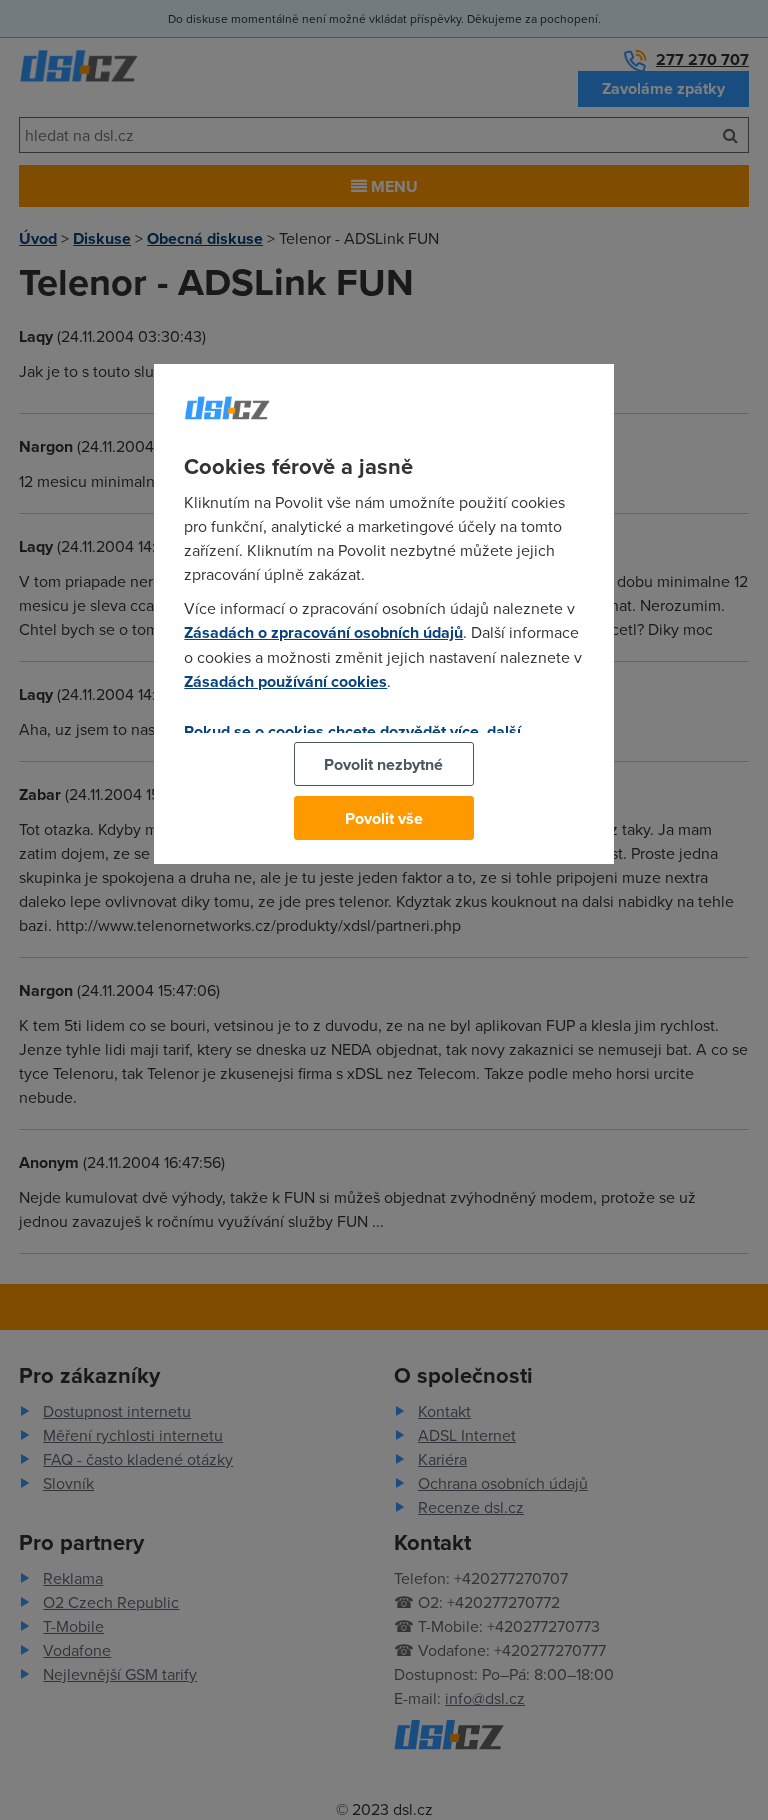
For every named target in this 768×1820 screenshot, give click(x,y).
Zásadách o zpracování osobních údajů (323, 632)
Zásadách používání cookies (285, 681)
